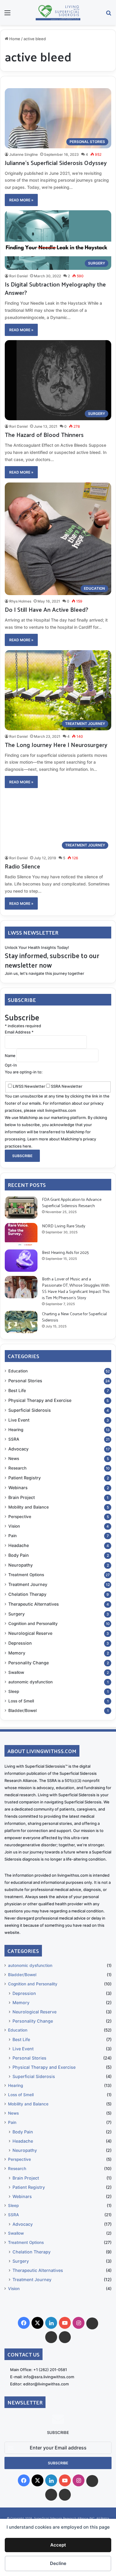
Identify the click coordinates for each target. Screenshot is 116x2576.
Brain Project (22, 1497)
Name (11, 1056)
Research (17, 1468)
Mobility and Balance (29, 1507)
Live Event (19, 1420)
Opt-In (11, 1065)
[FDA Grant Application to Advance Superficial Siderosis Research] (21, 1208)
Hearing (16, 1430)
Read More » (21, 200)
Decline (58, 2563)
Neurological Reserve (30, 1633)
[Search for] (109, 15)
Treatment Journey (28, 1584)
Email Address (19, 1032)
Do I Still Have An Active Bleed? (47, 609)
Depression (20, 1643)
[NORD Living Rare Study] (21, 1234)
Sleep (14, 1691)
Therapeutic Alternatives (34, 1604)
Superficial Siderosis (30, 1410)
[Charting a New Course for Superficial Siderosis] (21, 1322)
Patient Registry (25, 1478)
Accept (58, 2545)
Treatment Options (26, 1575)
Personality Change (29, 1663)
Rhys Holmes (20, 601)
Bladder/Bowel (22, 1710)
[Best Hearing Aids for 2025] (21, 1261)
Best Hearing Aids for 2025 (65, 1252)
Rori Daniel (18, 276)
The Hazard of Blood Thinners (44, 435)
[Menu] (7, 15)
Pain (12, 1536)
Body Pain (19, 1555)
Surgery (17, 1614)
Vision (14, 1526)
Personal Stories (25, 1381)
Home (14, 39)
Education (18, 1371)
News (14, 1459)
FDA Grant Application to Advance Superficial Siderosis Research (72, 1202)
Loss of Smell (21, 1701)
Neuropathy (21, 1565)
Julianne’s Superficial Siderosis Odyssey (56, 163)
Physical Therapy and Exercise (40, 1400)
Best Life (17, 1390)
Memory (17, 1653)
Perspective (20, 1517)
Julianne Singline (23, 154)
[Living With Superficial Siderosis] (58, 13)
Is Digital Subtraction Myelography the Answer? (55, 288)
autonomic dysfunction (30, 1682)
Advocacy (18, 1449)
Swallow (16, 1672)
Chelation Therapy (27, 1594)
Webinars (18, 1488)
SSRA (14, 1439)
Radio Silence (22, 866)
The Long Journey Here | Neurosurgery (56, 745)
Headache (19, 1545)
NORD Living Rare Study (64, 1226)
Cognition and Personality (33, 1624)
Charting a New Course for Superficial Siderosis (74, 1317)
